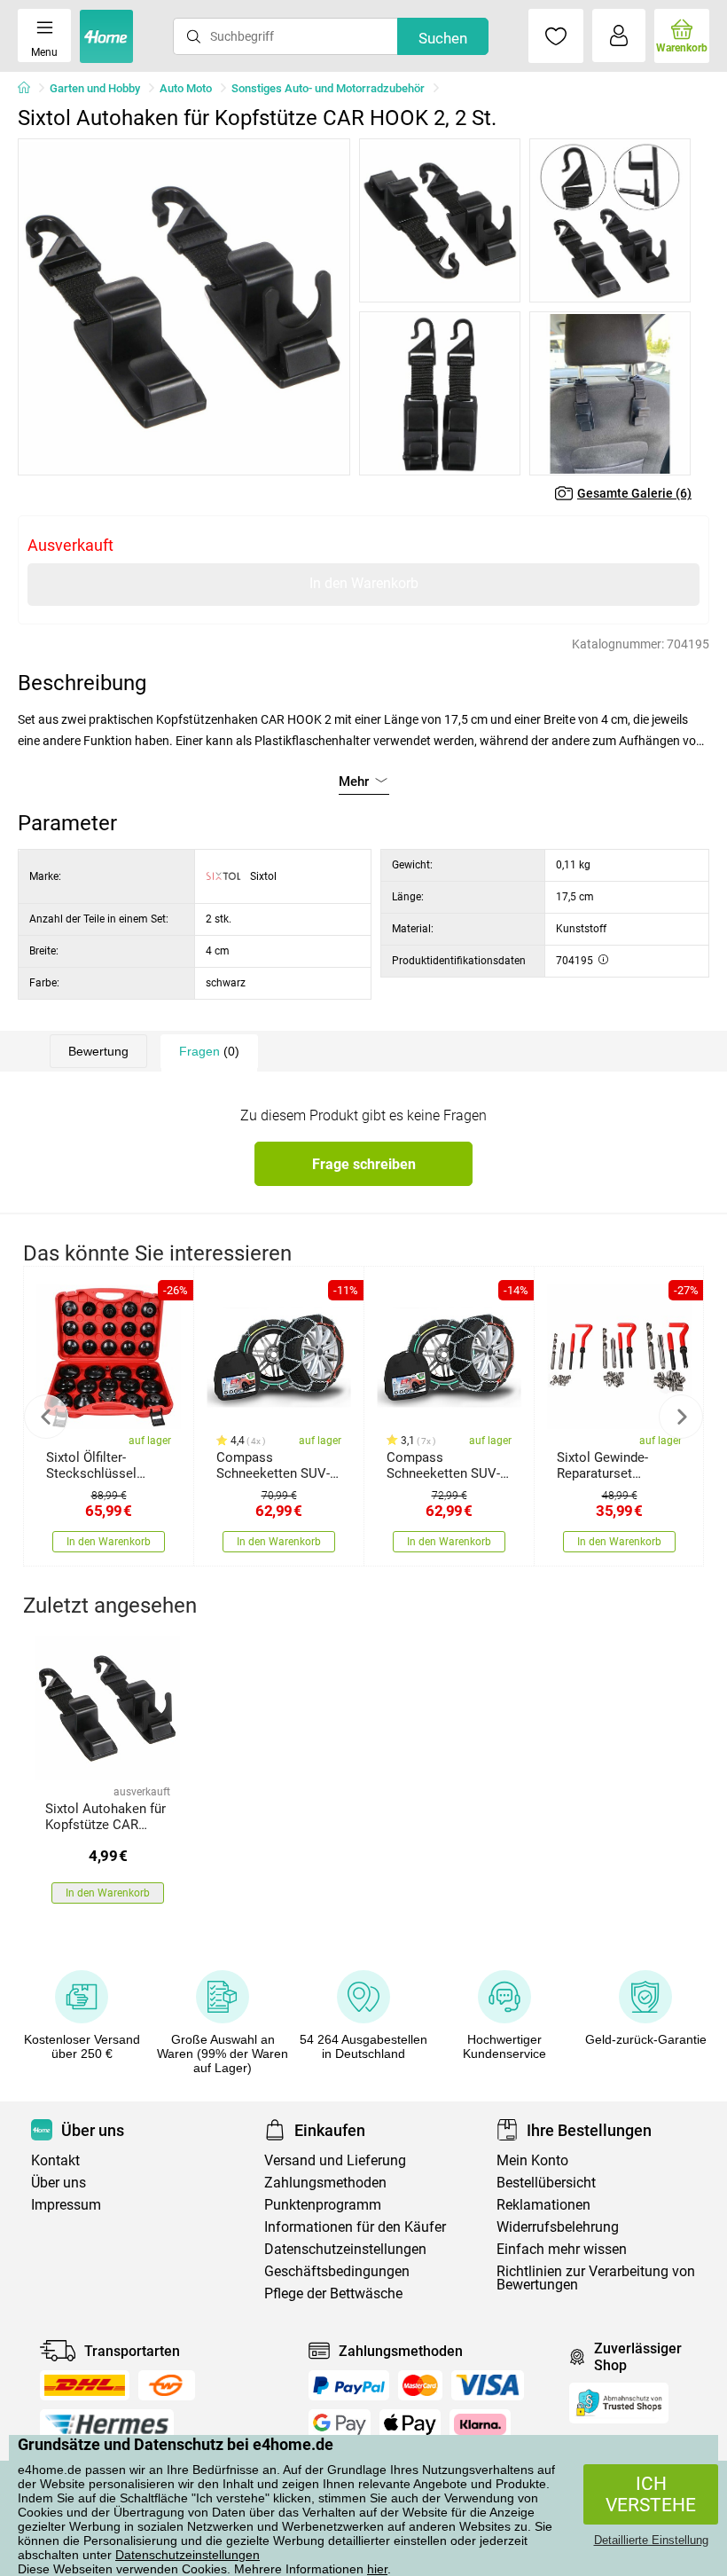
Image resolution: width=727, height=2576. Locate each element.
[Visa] (488, 2385)
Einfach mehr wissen (562, 2249)
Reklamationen (543, 2205)
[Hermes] (107, 2424)
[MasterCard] (421, 2385)
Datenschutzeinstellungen (188, 2555)
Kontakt (55, 2160)
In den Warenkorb (364, 583)
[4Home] (30, 89)
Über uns (59, 2183)
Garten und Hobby (95, 88)
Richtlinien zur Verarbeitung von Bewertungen (596, 2278)
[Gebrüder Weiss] (167, 2385)
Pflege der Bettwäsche (333, 2293)
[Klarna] (480, 2424)
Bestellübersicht (546, 2183)
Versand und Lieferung (335, 2160)
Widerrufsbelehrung (558, 2227)
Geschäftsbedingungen (337, 2271)
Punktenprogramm (323, 2205)
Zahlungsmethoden (325, 2183)
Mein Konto (532, 2160)
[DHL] (85, 2385)
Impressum (66, 2205)
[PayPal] (348, 2385)
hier (377, 2569)
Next (681, 1417)
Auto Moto (186, 88)
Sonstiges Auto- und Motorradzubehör (328, 88)
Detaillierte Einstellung (651, 2540)
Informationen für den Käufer (355, 2227)
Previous (46, 1417)
